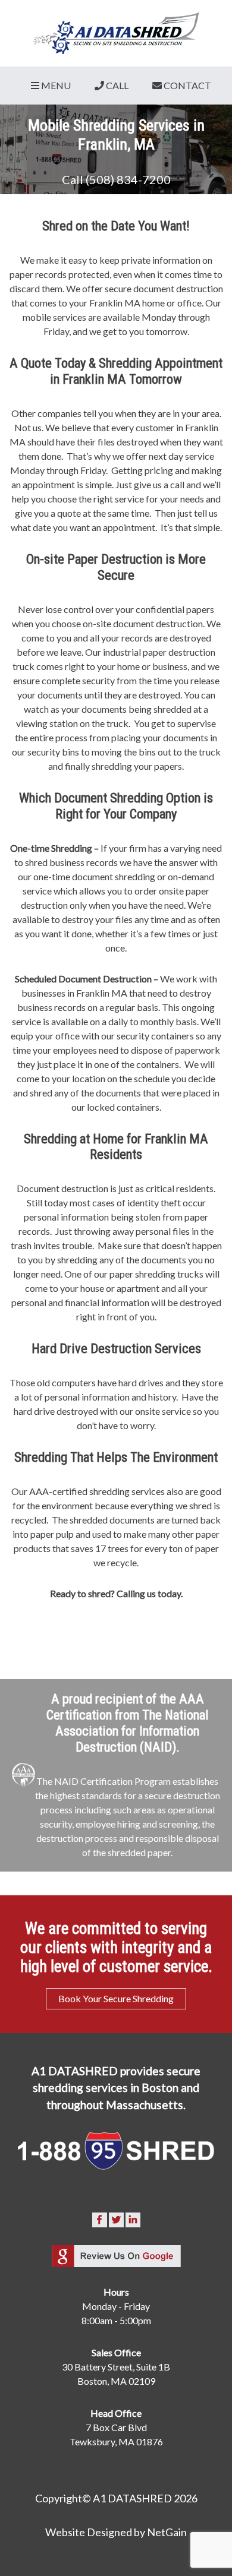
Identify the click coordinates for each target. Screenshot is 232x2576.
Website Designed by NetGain (116, 2532)
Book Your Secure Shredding (116, 1998)
